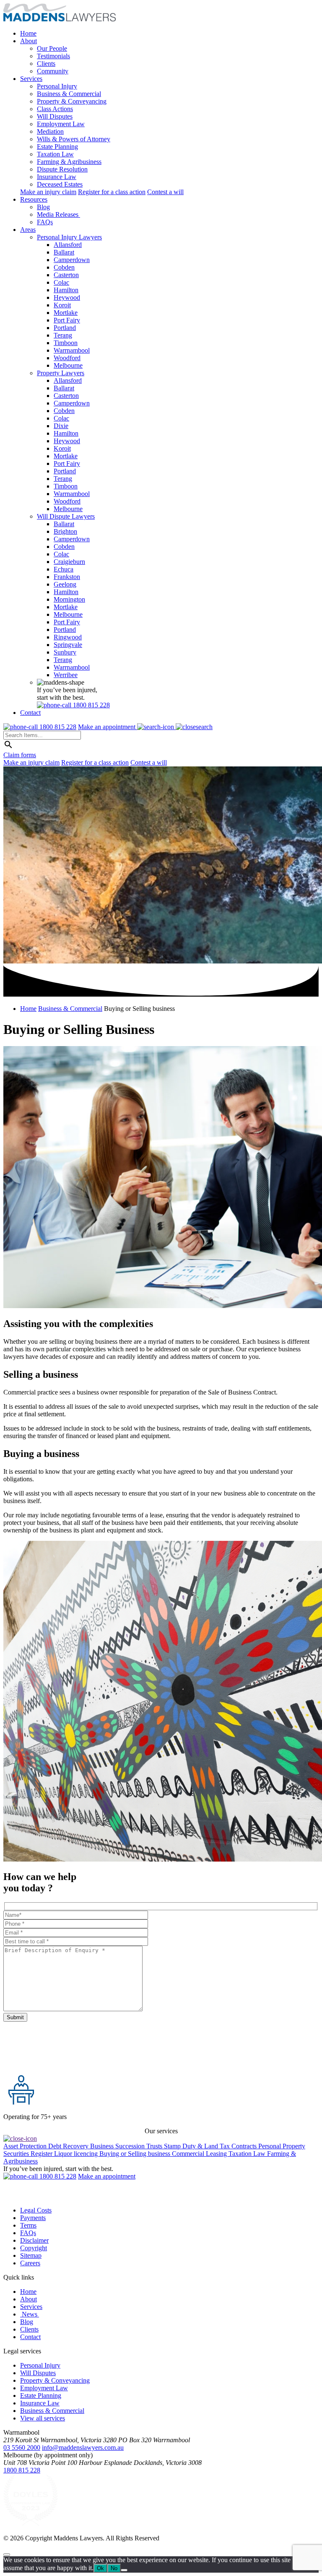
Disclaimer (34, 2240)
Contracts (245, 2146)
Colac (61, 282)
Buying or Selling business (136, 2154)
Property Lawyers (61, 373)
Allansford (68, 245)
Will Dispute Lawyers (66, 516)
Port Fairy (67, 320)
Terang (63, 335)
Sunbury (65, 652)
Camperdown (72, 260)
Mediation (50, 131)
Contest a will (165, 192)
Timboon (66, 343)
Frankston (67, 577)
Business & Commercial (69, 94)
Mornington (69, 599)
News (30, 2314)
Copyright (34, 2248)
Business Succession (118, 2146)
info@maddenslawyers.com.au (83, 2447)
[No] (124, 2570)
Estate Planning (57, 147)
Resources (34, 199)
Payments (33, 2218)
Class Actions (55, 109)
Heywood (67, 297)
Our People (52, 48)
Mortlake (66, 313)
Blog (43, 207)
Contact (30, 713)
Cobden (64, 267)
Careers (30, 2263)
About (29, 41)
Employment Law (61, 124)
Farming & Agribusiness (69, 162)
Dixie (61, 426)
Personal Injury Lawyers (69, 237)
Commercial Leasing (200, 2154)
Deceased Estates (60, 184)
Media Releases (58, 214)
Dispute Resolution (62, 169)
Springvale (68, 645)
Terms (28, 2225)
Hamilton (66, 290)
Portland (65, 328)
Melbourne (68, 365)
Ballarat (64, 252)
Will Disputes (55, 116)
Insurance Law (57, 177)
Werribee (66, 675)
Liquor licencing (77, 2154)
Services (31, 79)
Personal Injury (57, 86)
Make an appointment (108, 727)
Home (28, 33)
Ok (100, 2568)
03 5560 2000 (22, 2447)
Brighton (65, 531)
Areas (28, 230)
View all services (43, 2418)
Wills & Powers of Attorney (74, 139)
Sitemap (31, 2255)
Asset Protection (26, 2146)
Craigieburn (69, 562)
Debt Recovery (69, 2146)
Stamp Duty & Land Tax (198, 2146)
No (114, 2568)
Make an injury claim (48, 192)
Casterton (66, 275)
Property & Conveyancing (72, 101)
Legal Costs (36, 2210)
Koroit (62, 305)
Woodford (67, 358)
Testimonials (53, 56)
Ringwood (68, 637)
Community (53, 71)
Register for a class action (112, 192)
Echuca (64, 569)
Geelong (65, 584)
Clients (46, 64)
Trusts (155, 2146)
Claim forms (20, 755)
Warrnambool (72, 350)
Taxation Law (55, 154)
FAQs (45, 222)
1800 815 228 (22, 2470)
